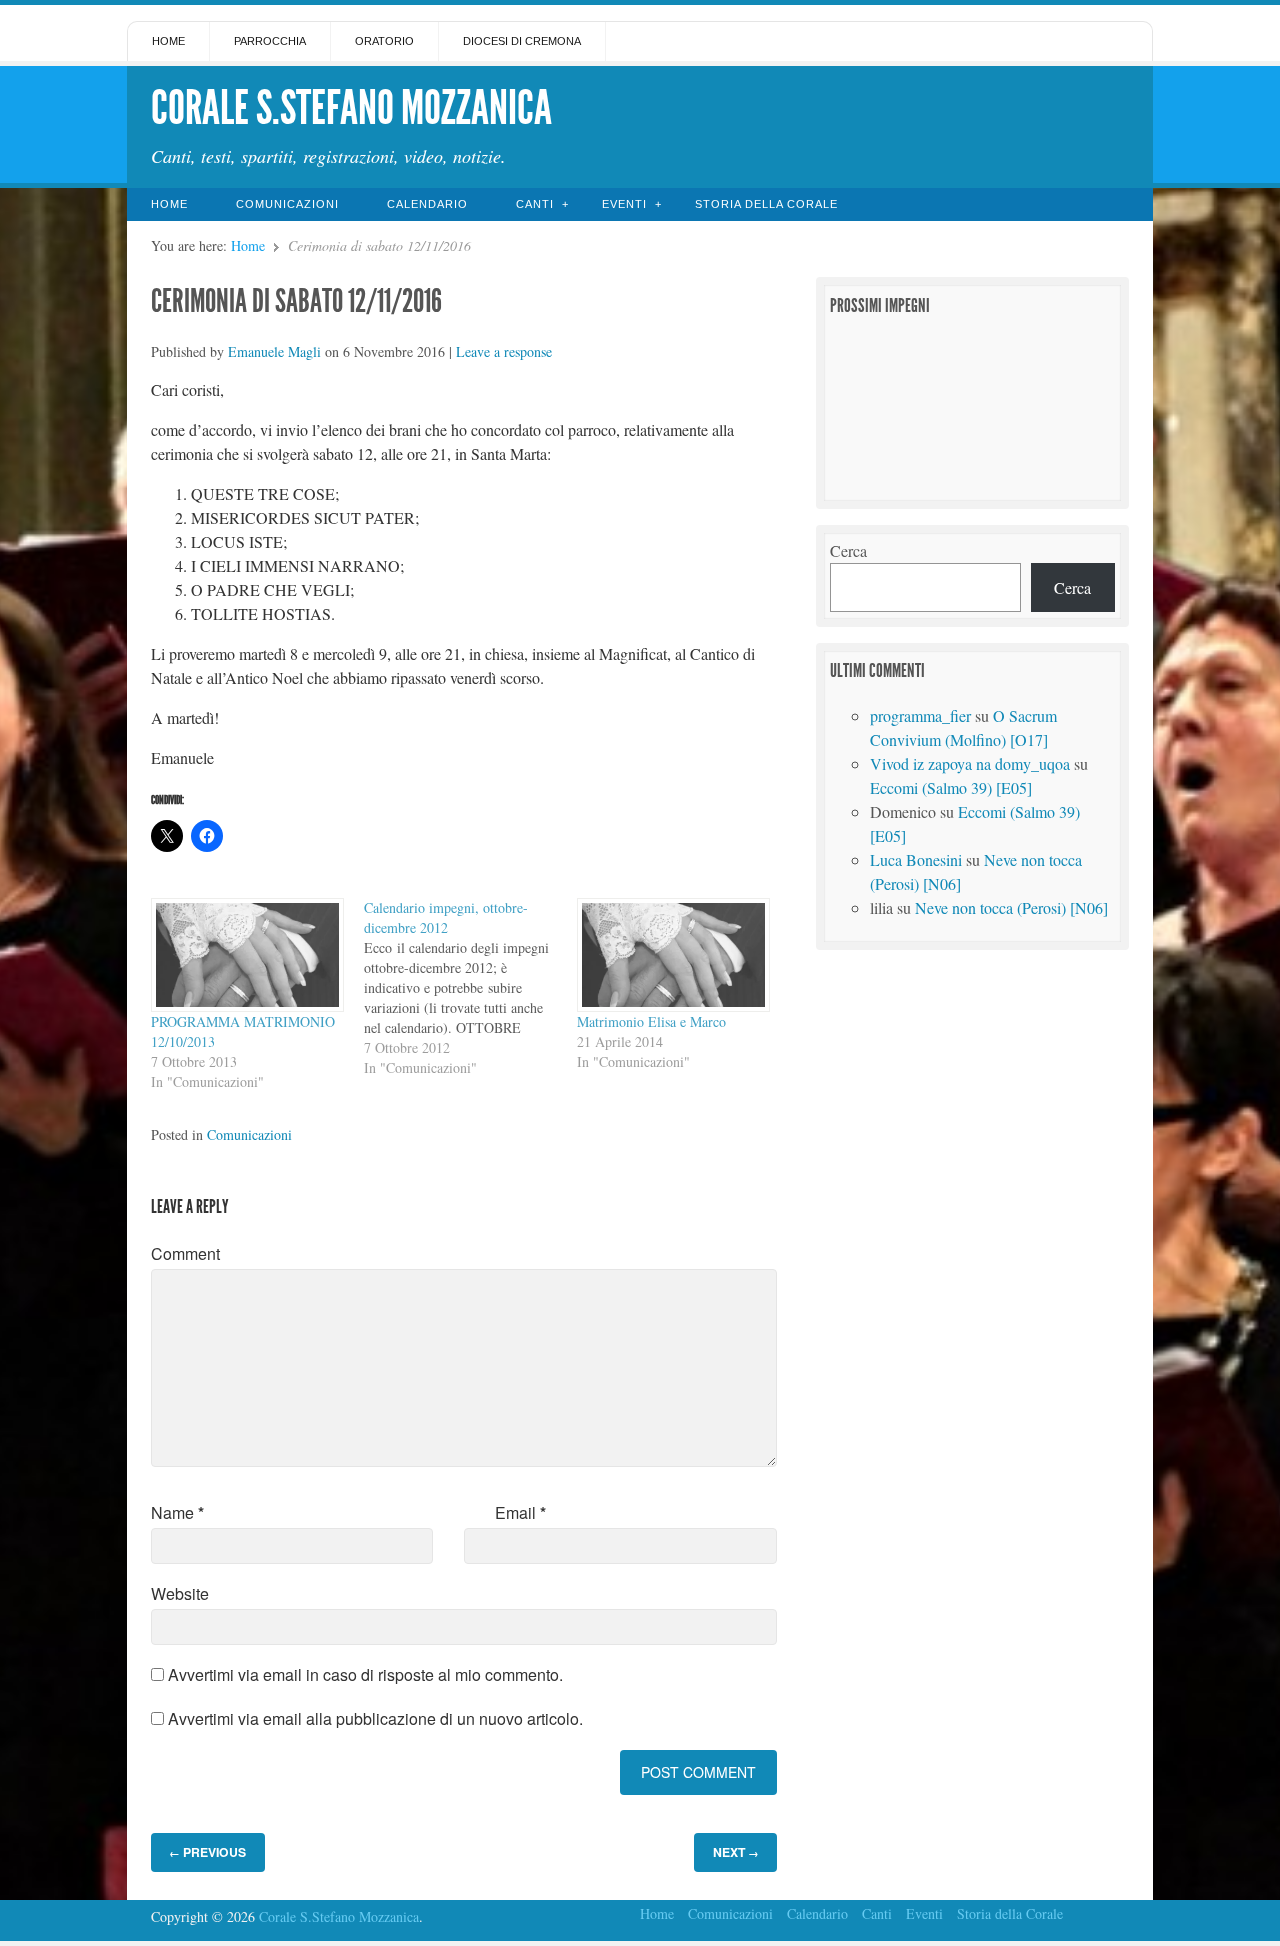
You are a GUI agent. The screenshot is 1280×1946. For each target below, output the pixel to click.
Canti (535, 204)
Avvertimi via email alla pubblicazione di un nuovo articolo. (375, 1718)
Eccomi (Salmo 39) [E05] (951, 787)
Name (177, 1512)
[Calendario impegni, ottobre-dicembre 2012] (470, 988)
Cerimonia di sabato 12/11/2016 (296, 301)
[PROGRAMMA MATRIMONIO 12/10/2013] (247, 955)
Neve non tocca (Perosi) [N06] (1011, 907)
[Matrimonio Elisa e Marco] (673, 955)
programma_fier (920, 715)
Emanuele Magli (274, 351)
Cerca (848, 550)
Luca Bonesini (916, 859)
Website (180, 1593)
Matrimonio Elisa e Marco (651, 1021)
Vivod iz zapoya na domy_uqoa (970, 763)
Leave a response (504, 351)
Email (520, 1512)
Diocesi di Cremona (522, 41)
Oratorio (384, 41)
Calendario (427, 204)
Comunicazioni (287, 204)
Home (168, 41)
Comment (185, 1253)
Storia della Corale (766, 204)
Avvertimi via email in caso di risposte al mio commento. (365, 1674)
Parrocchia (270, 41)
